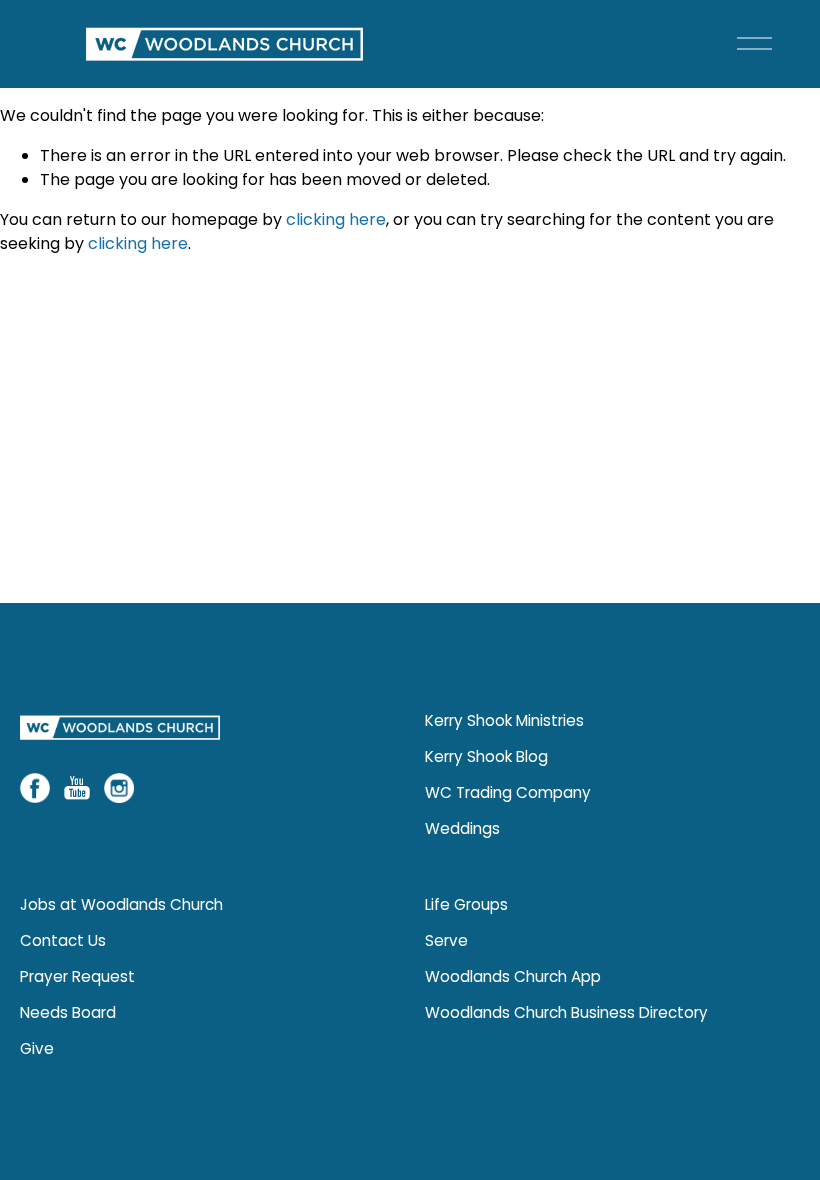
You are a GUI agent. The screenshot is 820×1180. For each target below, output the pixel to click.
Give (37, 1048)
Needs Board (68, 1012)
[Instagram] (119, 788)
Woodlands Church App (513, 976)
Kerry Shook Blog (486, 756)
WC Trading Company (508, 792)
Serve (446, 940)
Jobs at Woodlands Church (121, 904)
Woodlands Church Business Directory (566, 1012)
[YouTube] (77, 788)
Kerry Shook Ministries (504, 720)
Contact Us (63, 940)
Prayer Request (77, 976)
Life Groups (466, 904)
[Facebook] (35, 788)
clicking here (336, 219)
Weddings (462, 828)
